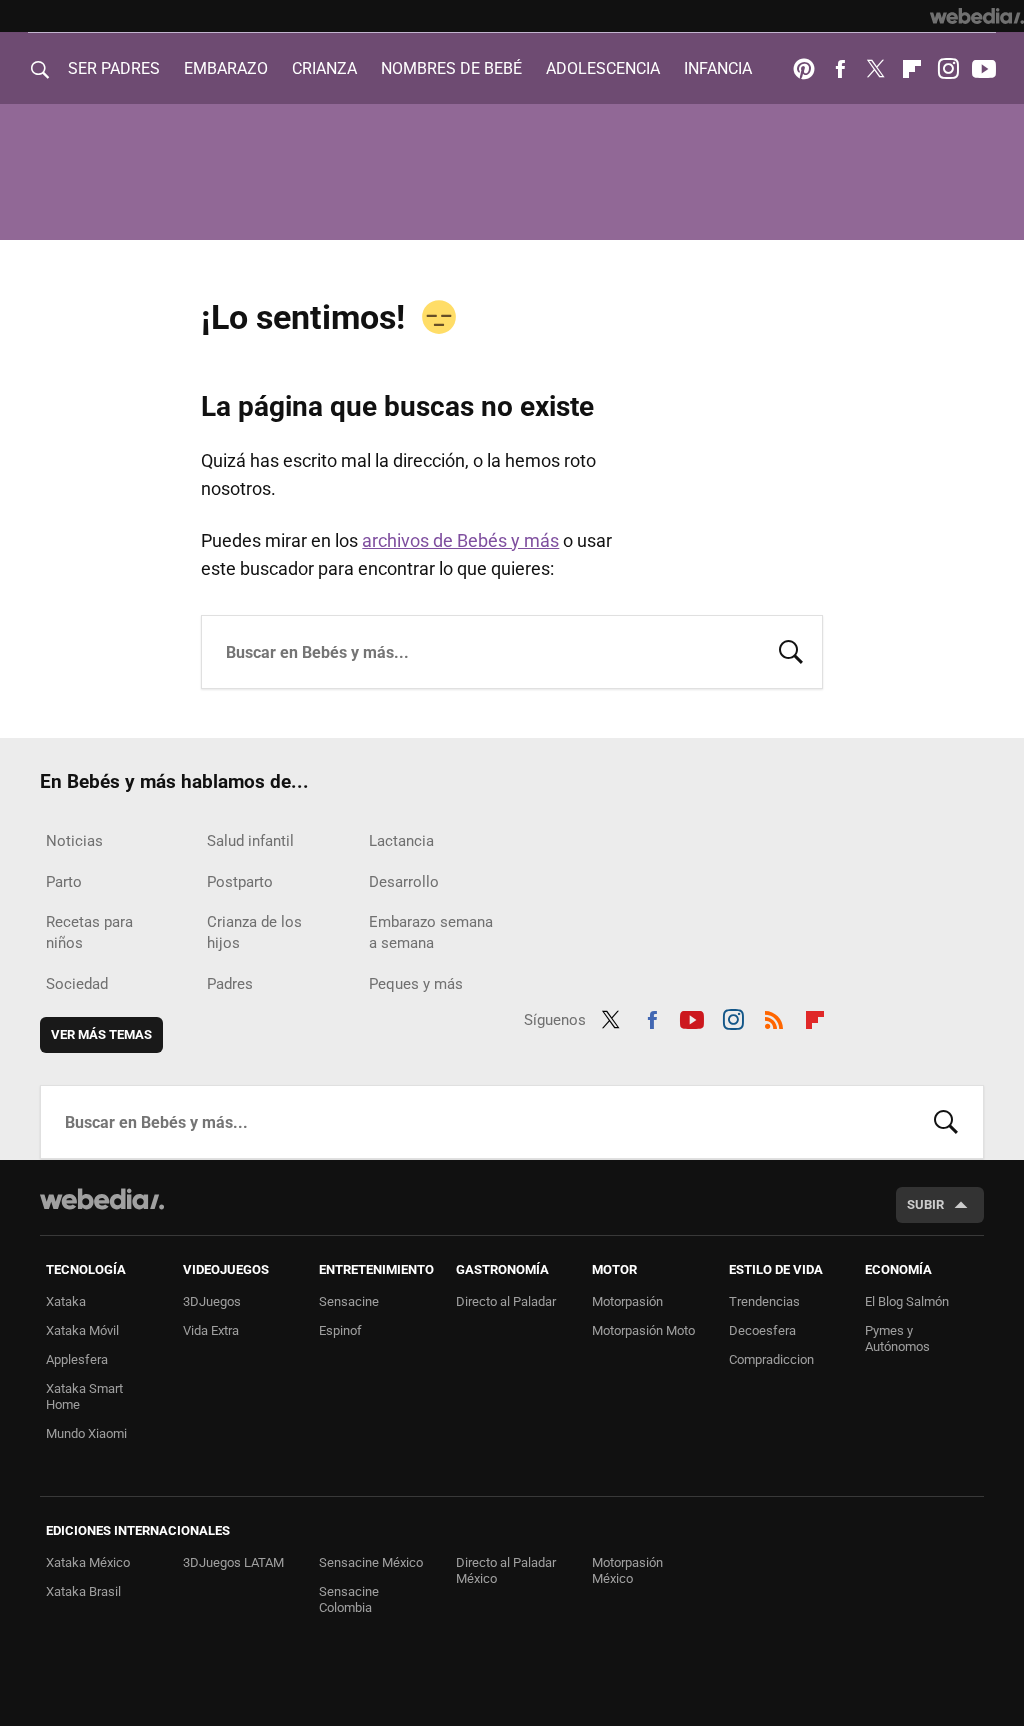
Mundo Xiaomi (86, 1433)
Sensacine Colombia (349, 1599)
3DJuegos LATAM (233, 1562)
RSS (774, 1017)
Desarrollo (404, 882)
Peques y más (416, 984)
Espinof (340, 1330)
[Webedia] (977, 16)
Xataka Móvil (82, 1330)
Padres (230, 984)
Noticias (74, 841)
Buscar (791, 650)
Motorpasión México (627, 1570)
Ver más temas (101, 1034)
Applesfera (77, 1359)
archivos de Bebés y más (460, 540)
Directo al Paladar (506, 1301)
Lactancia (401, 841)
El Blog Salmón (907, 1301)
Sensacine (349, 1301)
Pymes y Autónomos (897, 1338)
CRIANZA (324, 68)
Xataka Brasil (83, 1591)
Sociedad (77, 984)
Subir (925, 1204)
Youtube (984, 69)
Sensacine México (371, 1562)
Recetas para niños (89, 932)
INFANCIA (718, 68)
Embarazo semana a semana (431, 932)
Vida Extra (211, 1330)
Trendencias (764, 1301)
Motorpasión (627, 1301)
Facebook (840, 69)
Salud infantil (250, 841)
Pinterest (804, 69)
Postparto (240, 882)
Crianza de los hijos (254, 932)
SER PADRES (114, 68)
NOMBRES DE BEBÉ (451, 68)
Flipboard (912, 69)
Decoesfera (762, 1330)
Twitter (876, 69)
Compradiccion (771, 1359)
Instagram (948, 69)
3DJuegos (212, 1301)
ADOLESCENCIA (603, 68)
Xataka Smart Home (84, 1396)
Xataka (66, 1301)
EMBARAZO (226, 68)
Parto (64, 882)
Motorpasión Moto (643, 1330)
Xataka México (88, 1562)
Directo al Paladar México (506, 1570)
